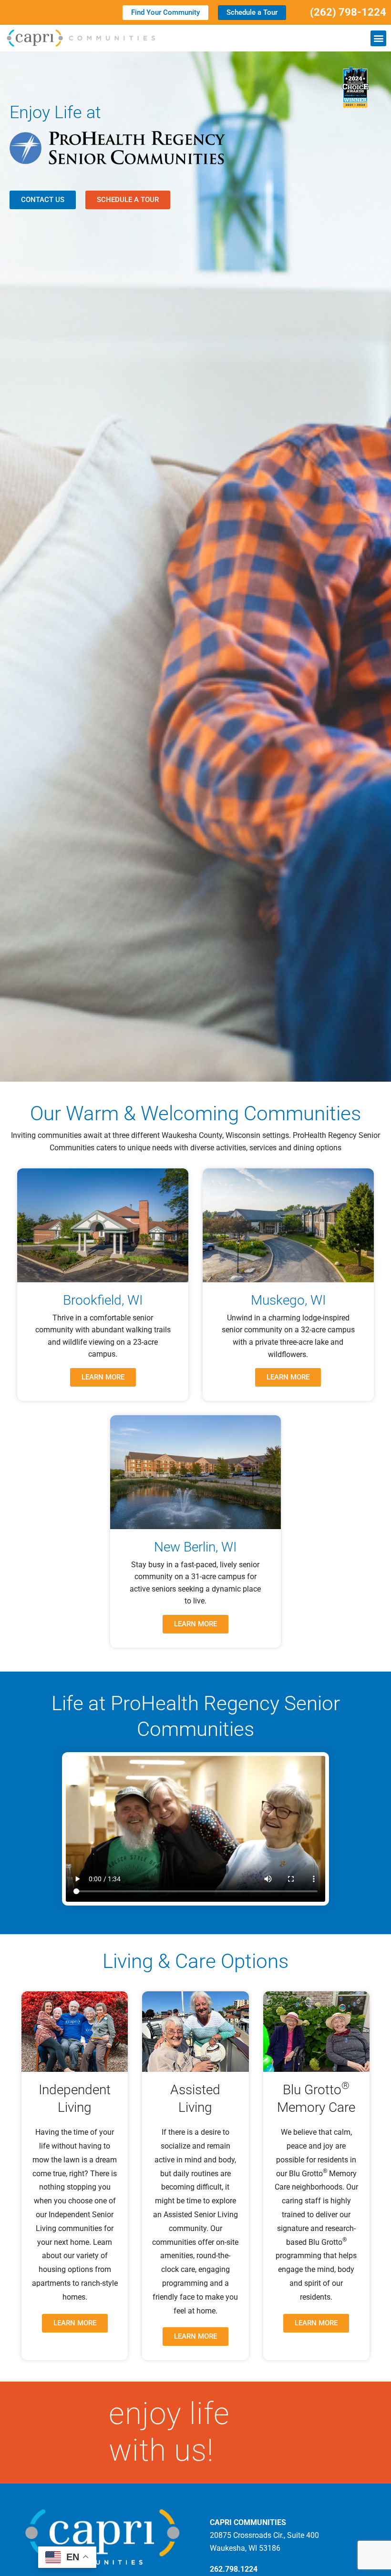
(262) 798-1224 (348, 12)
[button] (378, 38)
